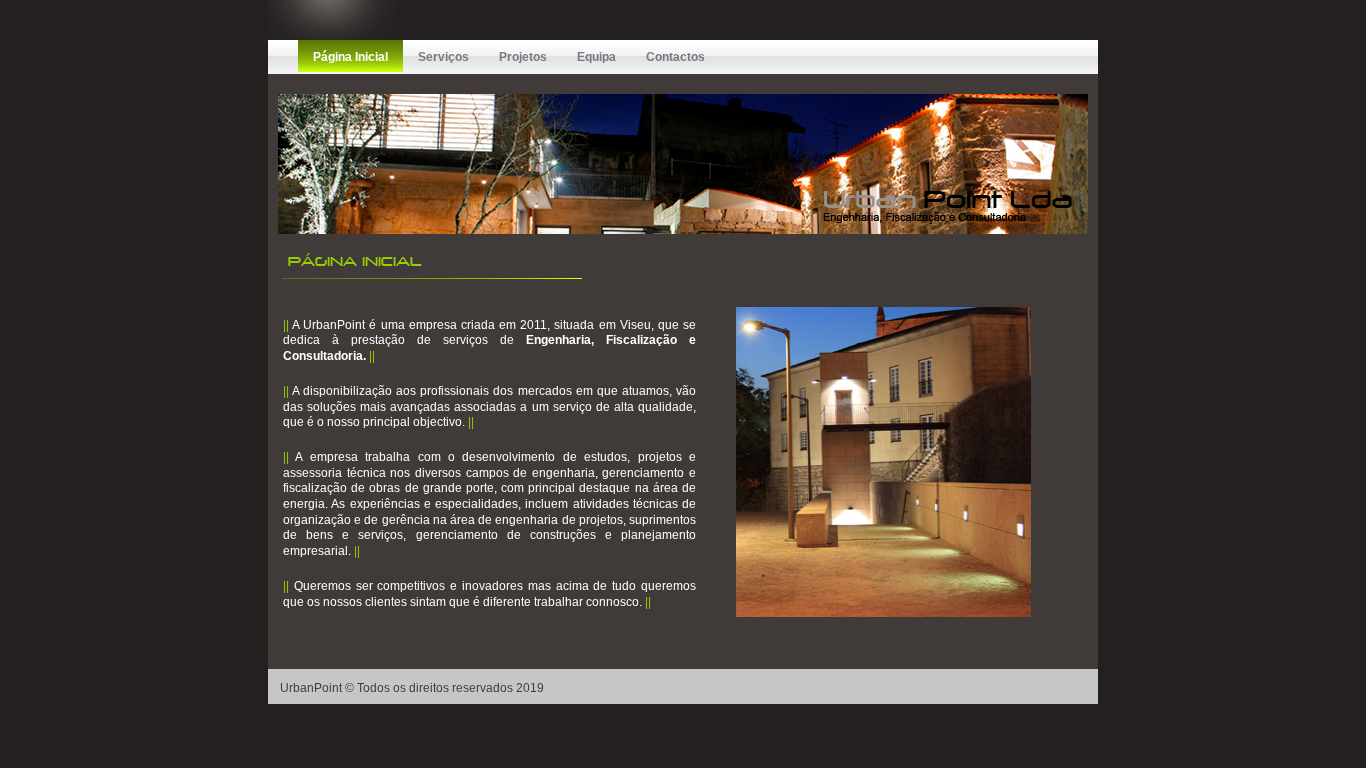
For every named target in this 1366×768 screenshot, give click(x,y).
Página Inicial (350, 57)
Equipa (596, 57)
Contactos (675, 57)
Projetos (523, 57)
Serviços (443, 57)
